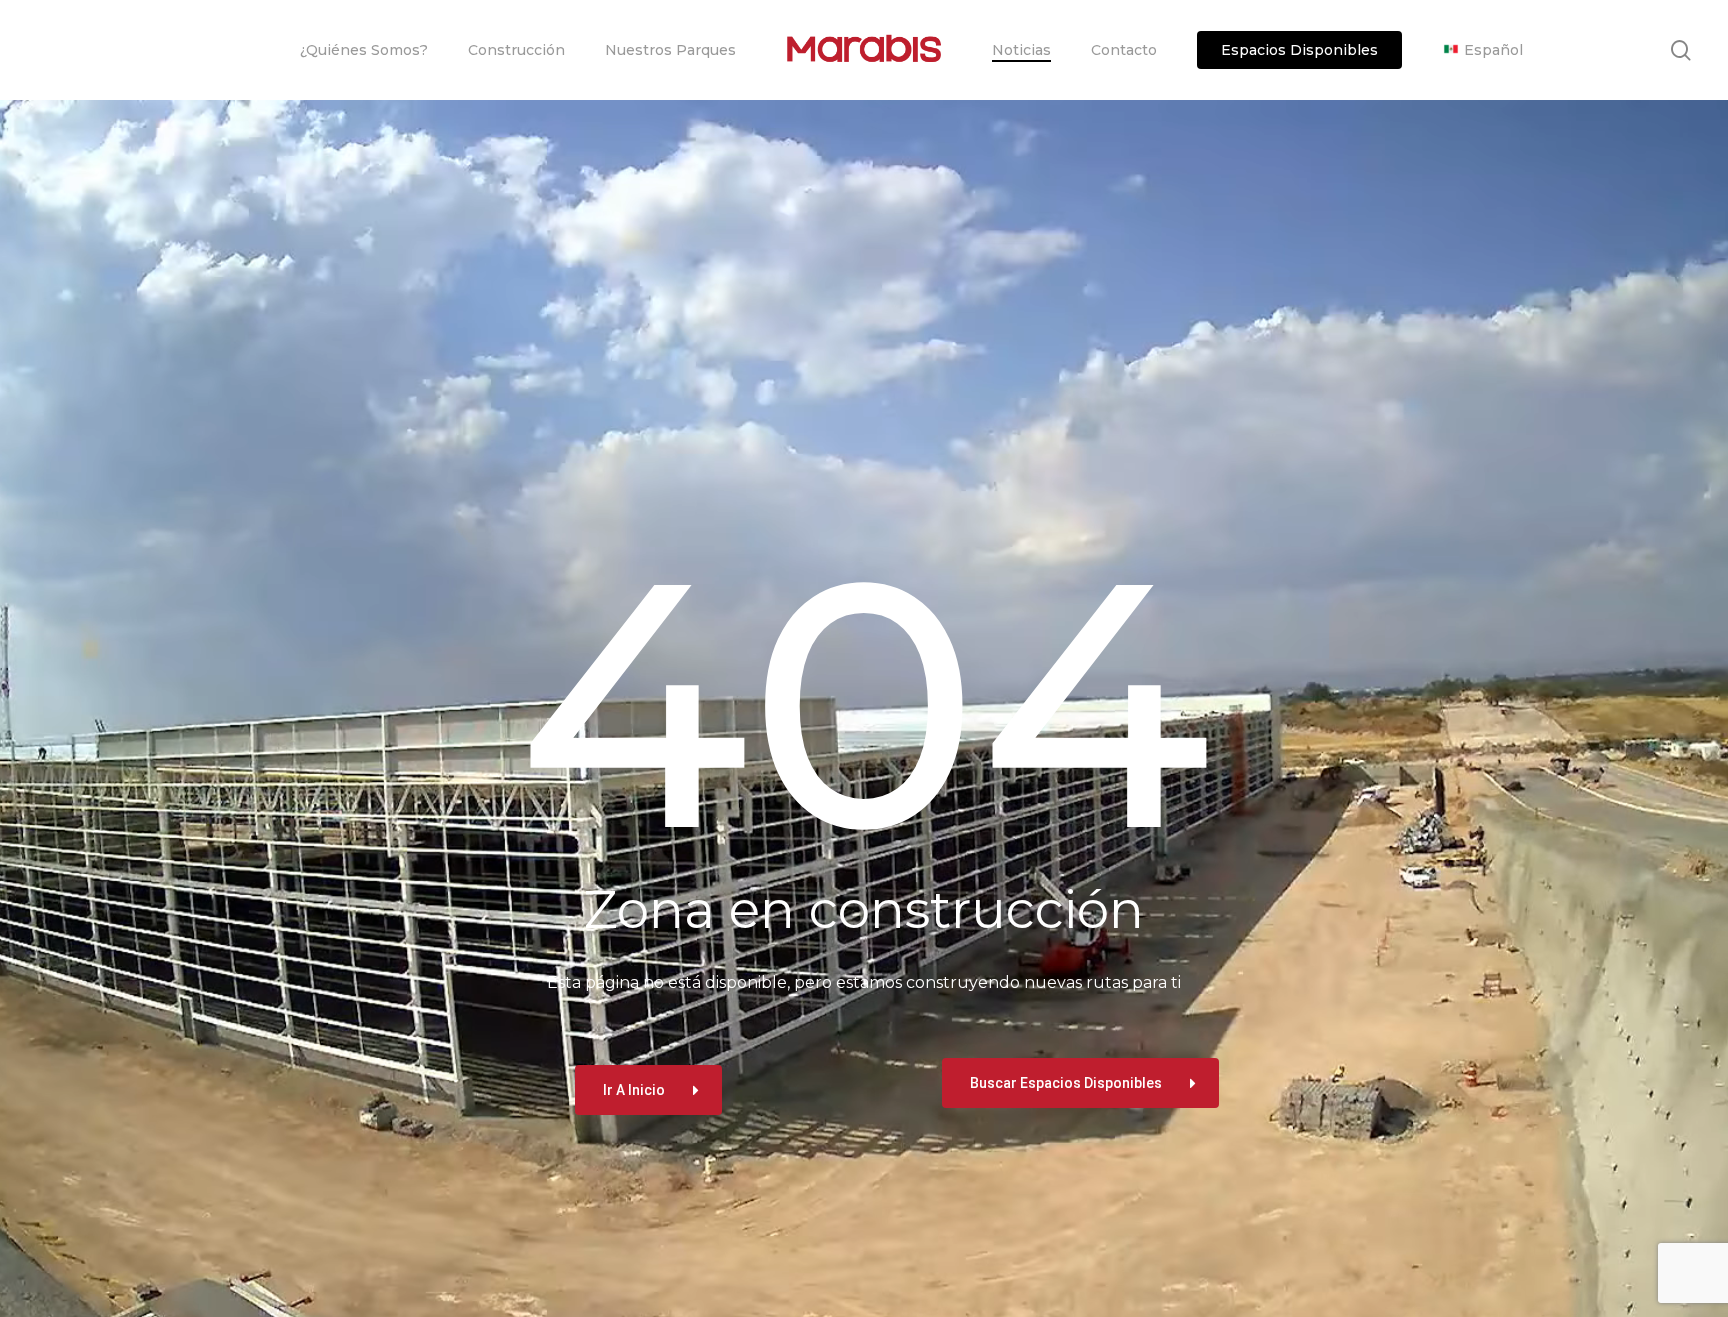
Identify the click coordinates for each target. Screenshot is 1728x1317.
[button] (648, 1090)
